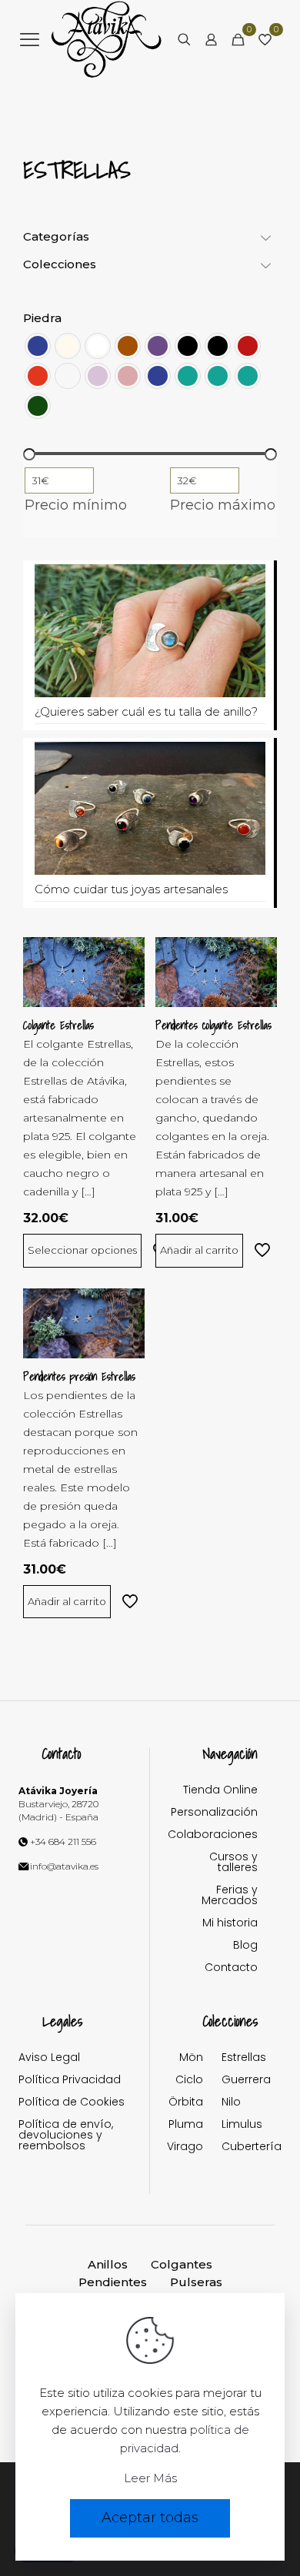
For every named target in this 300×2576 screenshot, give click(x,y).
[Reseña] (127, 999)
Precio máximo (223, 505)
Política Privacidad (70, 2081)
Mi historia (230, 1924)
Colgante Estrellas (58, 1025)
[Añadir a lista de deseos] (127, 977)
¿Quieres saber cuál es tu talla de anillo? (146, 711)
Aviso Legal (49, 2058)
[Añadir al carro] (259, 955)
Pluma (186, 2125)
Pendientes (113, 2282)
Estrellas (240, 2058)
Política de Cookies (72, 2103)
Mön (191, 2058)
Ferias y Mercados (230, 1896)
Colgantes (182, 2264)
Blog (245, 1946)
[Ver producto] (127, 955)
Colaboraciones (213, 1835)
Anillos (108, 2264)
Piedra (42, 318)
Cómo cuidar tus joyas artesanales (131, 889)
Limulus (240, 2125)
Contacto (231, 1968)
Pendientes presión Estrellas (79, 1377)
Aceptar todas (150, 2518)
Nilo (231, 2103)
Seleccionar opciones (82, 1250)
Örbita (186, 2103)
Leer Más (150, 2478)
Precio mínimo (76, 505)
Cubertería (240, 2147)
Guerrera (240, 2081)
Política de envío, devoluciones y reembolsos (66, 2136)
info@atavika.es (64, 1866)
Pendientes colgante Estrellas (213, 1025)
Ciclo (189, 2081)
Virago (185, 2147)
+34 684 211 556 (63, 1841)
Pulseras (196, 2282)
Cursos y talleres (233, 1863)
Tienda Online (220, 1791)
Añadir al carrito (199, 1250)
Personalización (214, 1813)
